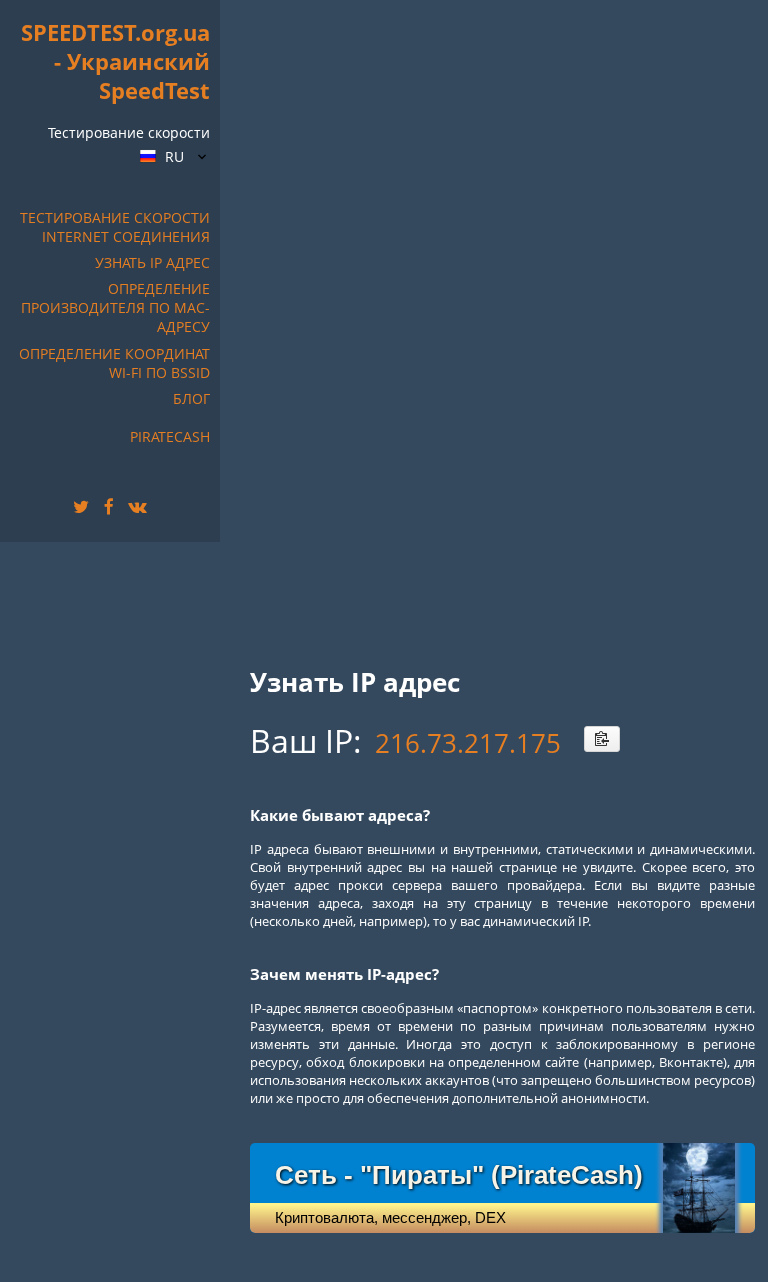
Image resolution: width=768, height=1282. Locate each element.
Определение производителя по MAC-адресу (115, 307)
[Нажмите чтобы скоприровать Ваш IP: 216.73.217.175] (602, 739)
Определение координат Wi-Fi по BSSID (114, 363)
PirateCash (170, 436)
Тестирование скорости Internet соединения (115, 227)
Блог (191, 398)
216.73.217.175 (468, 743)
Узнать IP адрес (152, 262)
